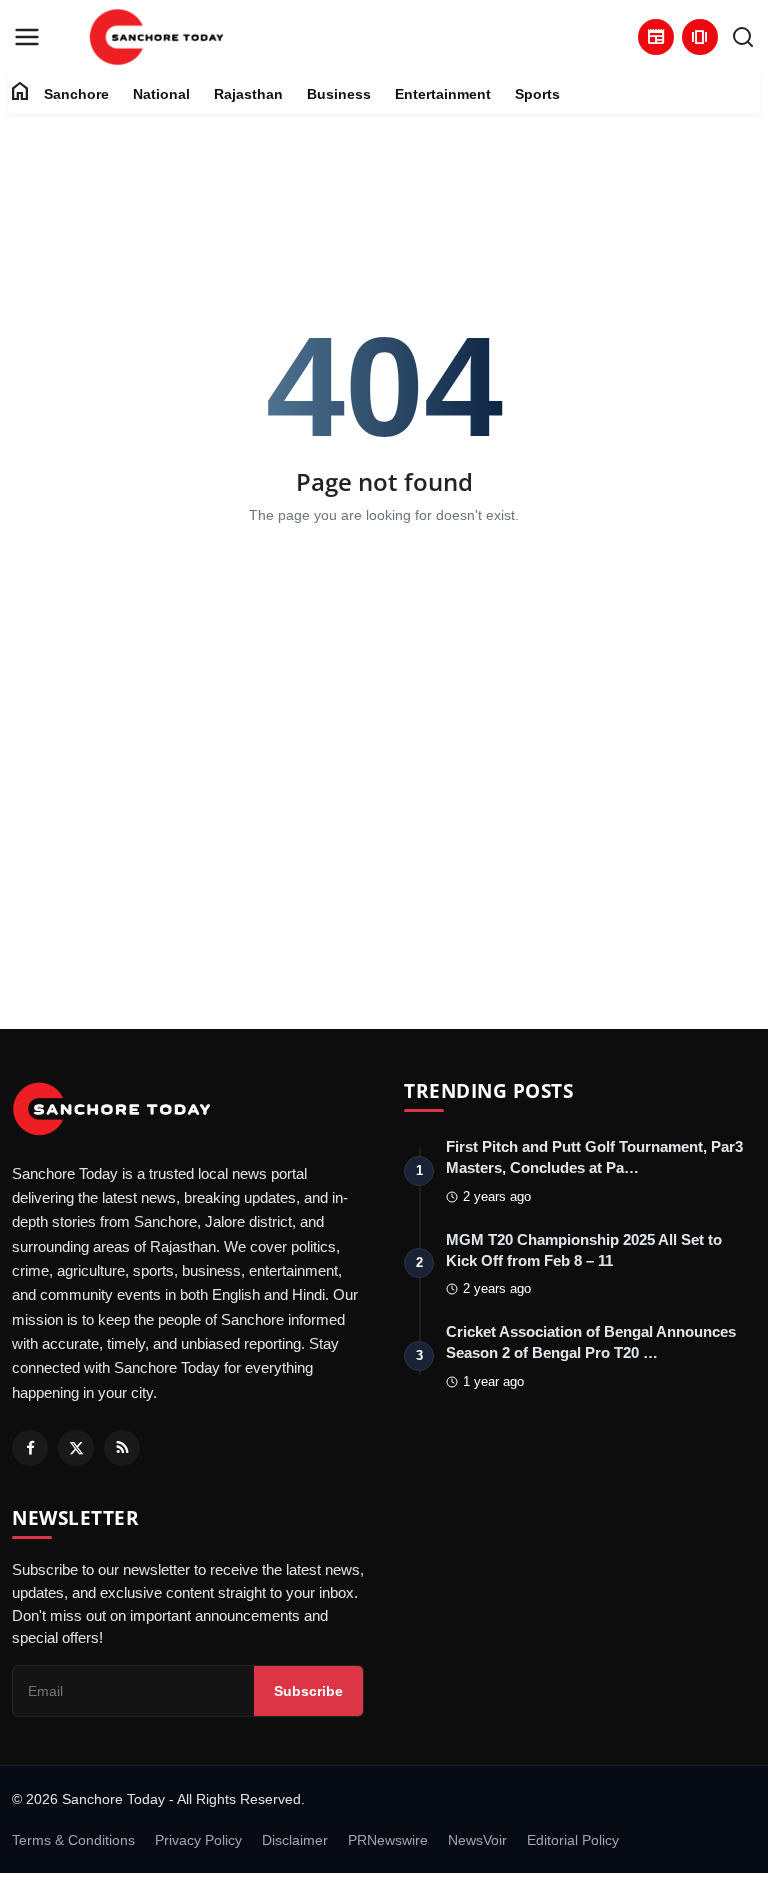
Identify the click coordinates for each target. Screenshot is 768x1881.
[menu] (27, 37)
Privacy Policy (198, 1840)
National (161, 94)
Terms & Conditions (73, 1840)
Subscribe (308, 1691)
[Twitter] (76, 1448)
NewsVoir (477, 1840)
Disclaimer (295, 1840)
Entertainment (443, 94)
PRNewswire (388, 1840)
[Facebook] (30, 1448)
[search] (743, 37)
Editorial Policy (573, 1840)
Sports (537, 94)
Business (339, 94)
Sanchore (76, 94)
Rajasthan (248, 94)
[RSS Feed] (122, 1448)
